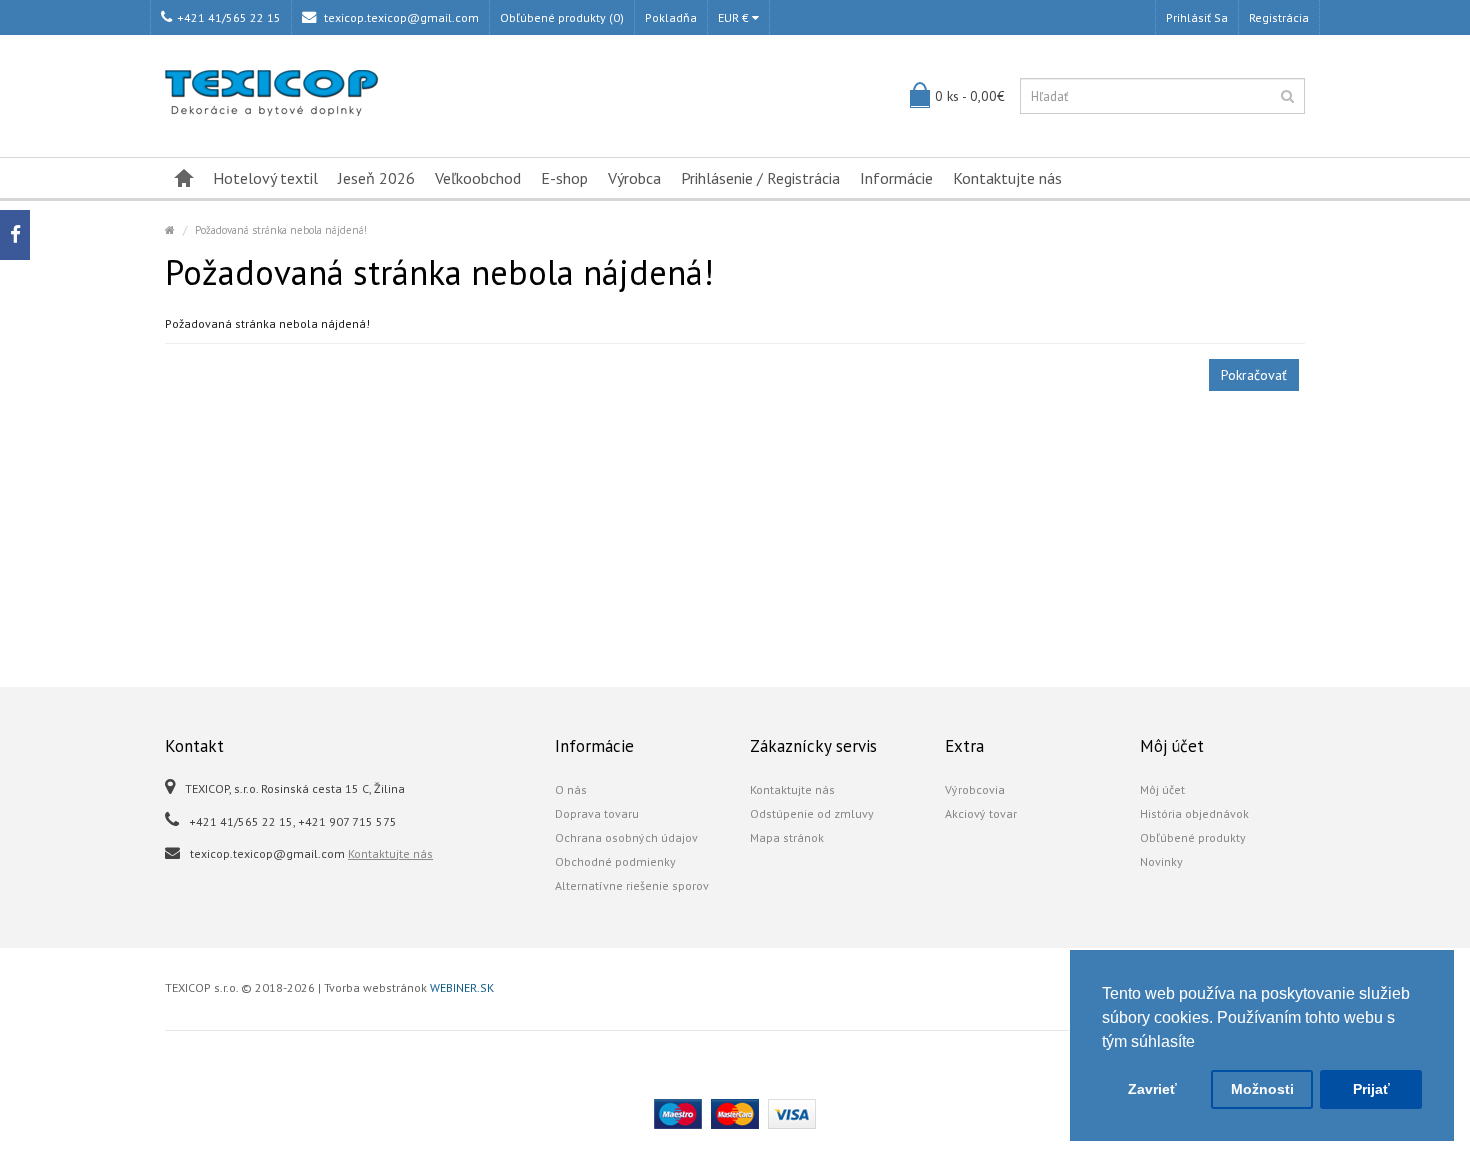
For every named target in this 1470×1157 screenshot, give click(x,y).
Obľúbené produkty (1193, 837)
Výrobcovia (975, 789)
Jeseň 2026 (376, 178)
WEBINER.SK (462, 987)
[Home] (170, 230)
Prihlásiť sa (1197, 17)
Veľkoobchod (478, 178)
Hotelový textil (265, 178)
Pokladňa (671, 17)
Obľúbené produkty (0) (562, 17)
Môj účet (1162, 789)
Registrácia (1279, 17)
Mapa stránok (787, 837)
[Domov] (184, 178)
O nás (571, 789)
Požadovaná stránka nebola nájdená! (281, 230)
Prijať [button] (1371, 1089)
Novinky (1161, 861)
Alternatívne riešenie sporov (632, 885)
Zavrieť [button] (1152, 1089)
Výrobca (634, 178)
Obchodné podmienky (615, 861)
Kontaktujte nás (1007, 178)
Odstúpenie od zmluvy (812, 813)
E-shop (564, 178)
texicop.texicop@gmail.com (400, 17)
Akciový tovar (981, 813)
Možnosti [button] (1262, 1089)
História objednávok (1194, 813)
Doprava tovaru (597, 813)
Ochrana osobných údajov (626, 837)
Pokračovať (1254, 375)
